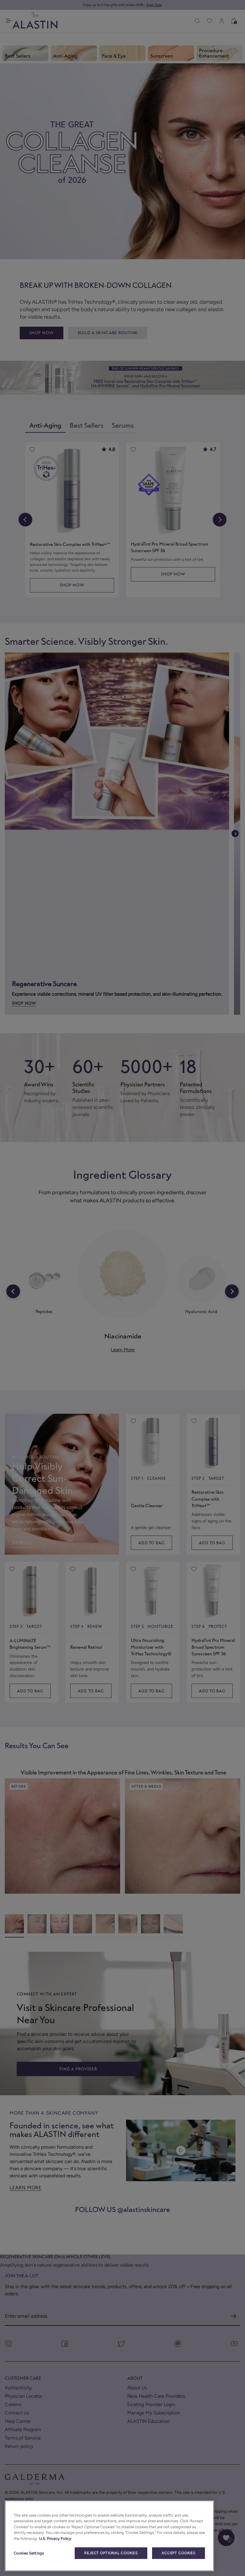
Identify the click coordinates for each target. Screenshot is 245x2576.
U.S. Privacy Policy (55, 2539)
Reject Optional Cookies (111, 2553)
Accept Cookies (179, 2553)
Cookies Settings (29, 2553)
